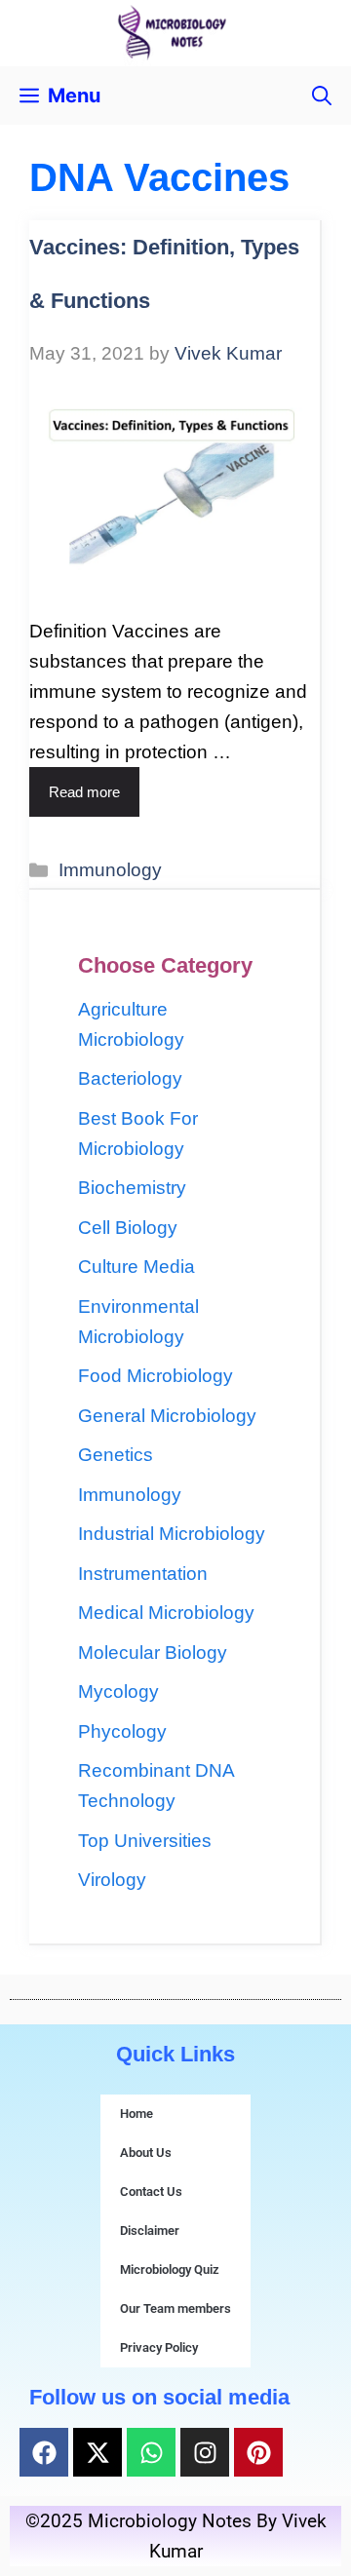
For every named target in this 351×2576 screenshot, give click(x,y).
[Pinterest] (258, 2452)
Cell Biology (128, 1228)
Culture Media (136, 1267)
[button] (322, 96)
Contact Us (151, 2192)
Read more (84, 792)
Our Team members (175, 2308)
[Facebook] (44, 2452)
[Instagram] (205, 2452)
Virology (112, 1880)
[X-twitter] (97, 2452)
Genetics (116, 1455)
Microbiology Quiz (170, 2269)
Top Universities (145, 1841)
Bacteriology (130, 1078)
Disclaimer (150, 2230)
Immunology (110, 870)
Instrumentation (143, 1574)
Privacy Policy (159, 2347)
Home (136, 2114)
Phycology (122, 1731)
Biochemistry (132, 1188)
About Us (146, 2153)
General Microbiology (167, 1416)
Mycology (118, 1692)
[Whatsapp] (151, 2452)
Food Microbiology (156, 1376)
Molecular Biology (153, 1653)
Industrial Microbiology (172, 1534)
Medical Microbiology (166, 1613)
